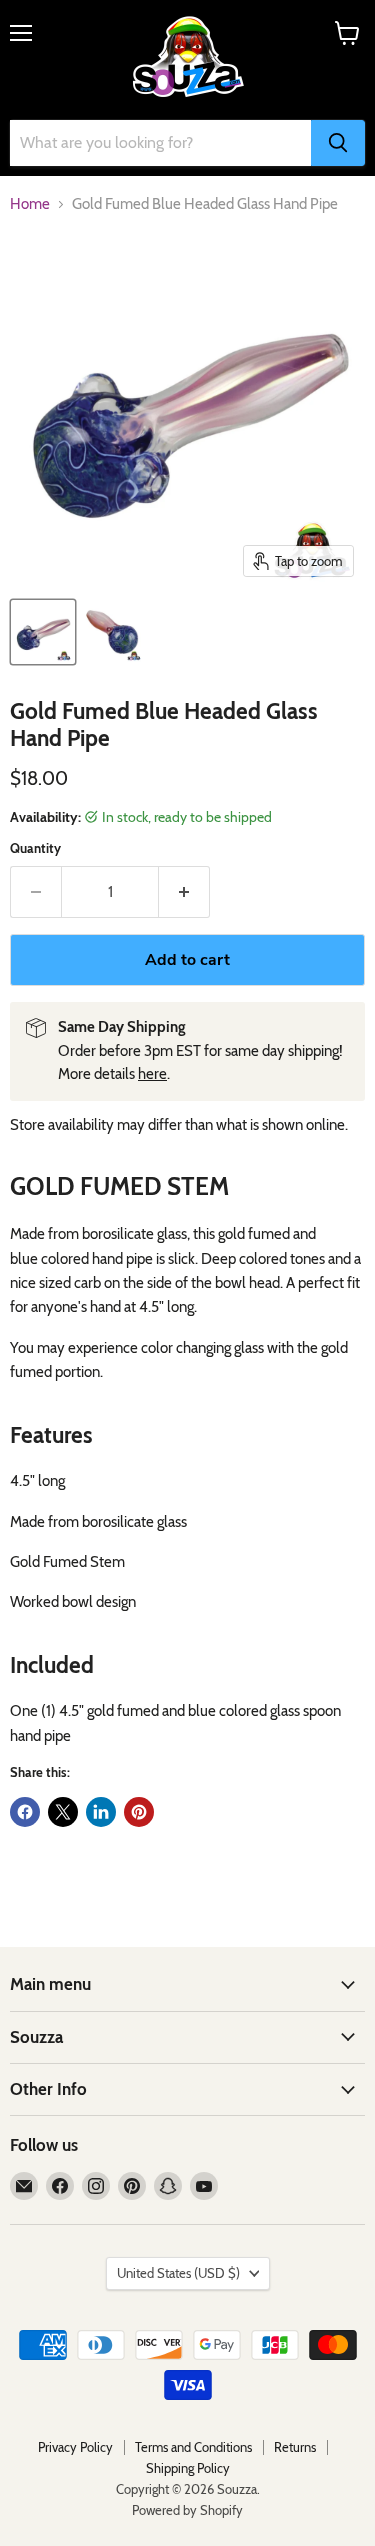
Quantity (35, 848)
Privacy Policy (75, 2447)
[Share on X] (63, 1812)
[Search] (338, 143)
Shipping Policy (188, 2468)
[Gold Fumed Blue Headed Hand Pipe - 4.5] (43, 632)
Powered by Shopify (187, 2510)
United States (178, 2273)
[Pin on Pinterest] (139, 1812)
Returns (295, 2447)
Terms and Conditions (193, 2447)
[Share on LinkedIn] (101, 1812)
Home (30, 204)
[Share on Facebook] (25, 1812)
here (152, 1074)
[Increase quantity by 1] (184, 892)
